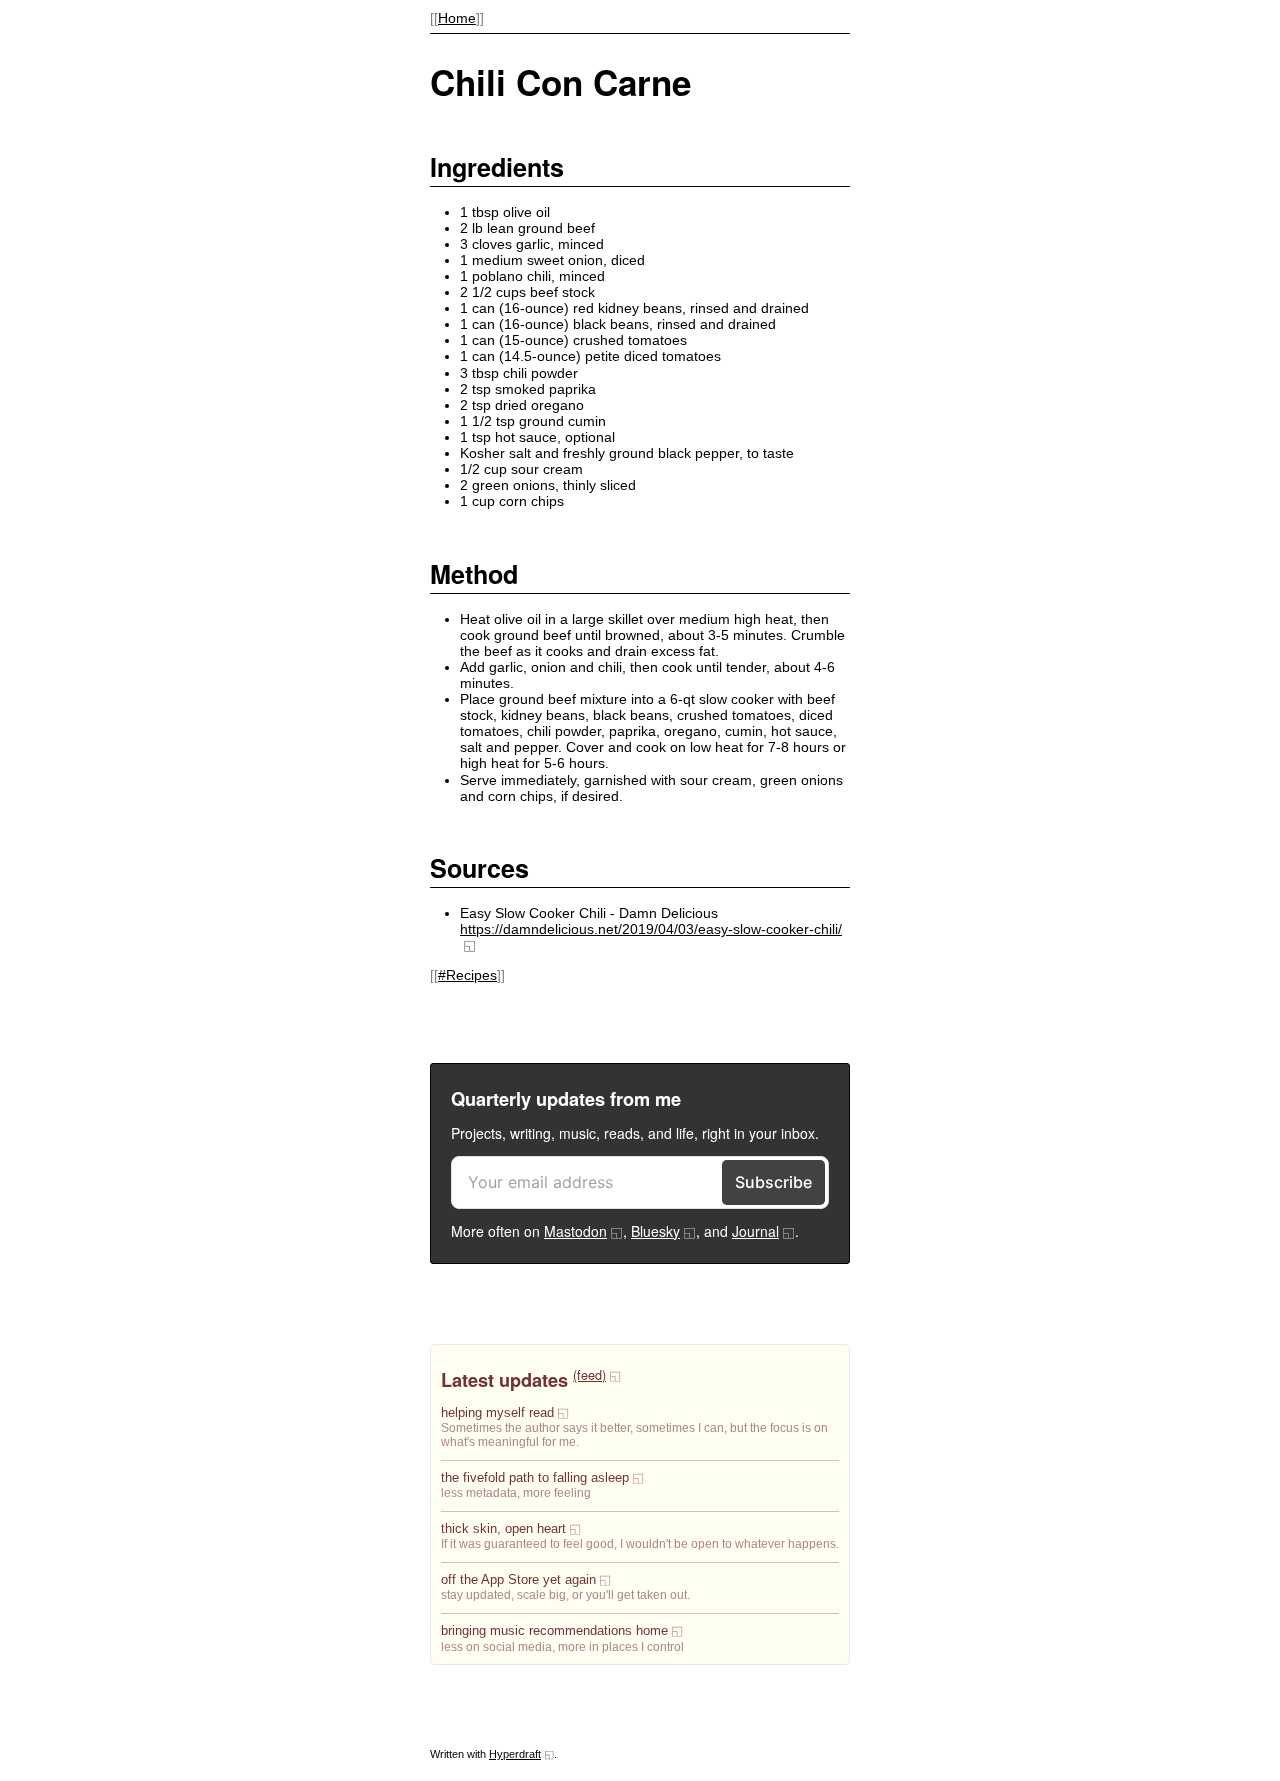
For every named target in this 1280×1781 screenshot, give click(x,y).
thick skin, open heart (503, 1529)
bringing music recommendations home (554, 1631)
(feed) (589, 1374)
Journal (755, 1231)
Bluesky (655, 1231)
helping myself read (497, 1413)
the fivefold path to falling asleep (535, 1478)
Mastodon (575, 1231)
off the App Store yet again (518, 1580)
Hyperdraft (515, 1754)
